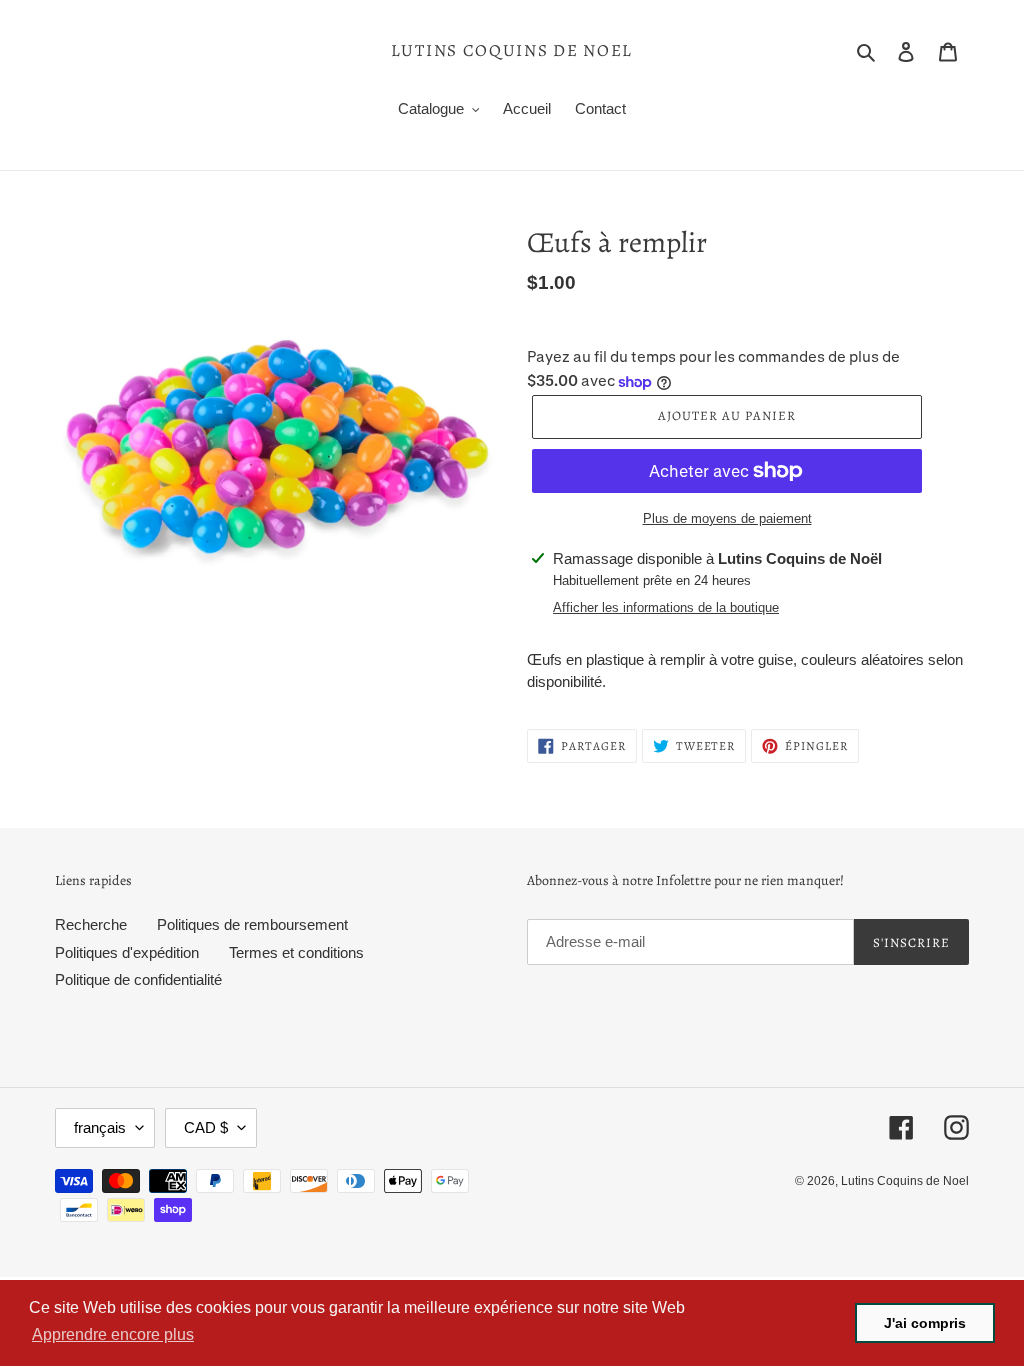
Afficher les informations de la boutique (666, 607)
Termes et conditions (296, 952)
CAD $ (206, 1127)
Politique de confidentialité (138, 979)
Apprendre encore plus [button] (113, 1334)
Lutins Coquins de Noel (512, 51)
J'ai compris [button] (925, 1323)
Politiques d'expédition (127, 952)
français (100, 1127)
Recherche (91, 924)
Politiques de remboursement (252, 924)
